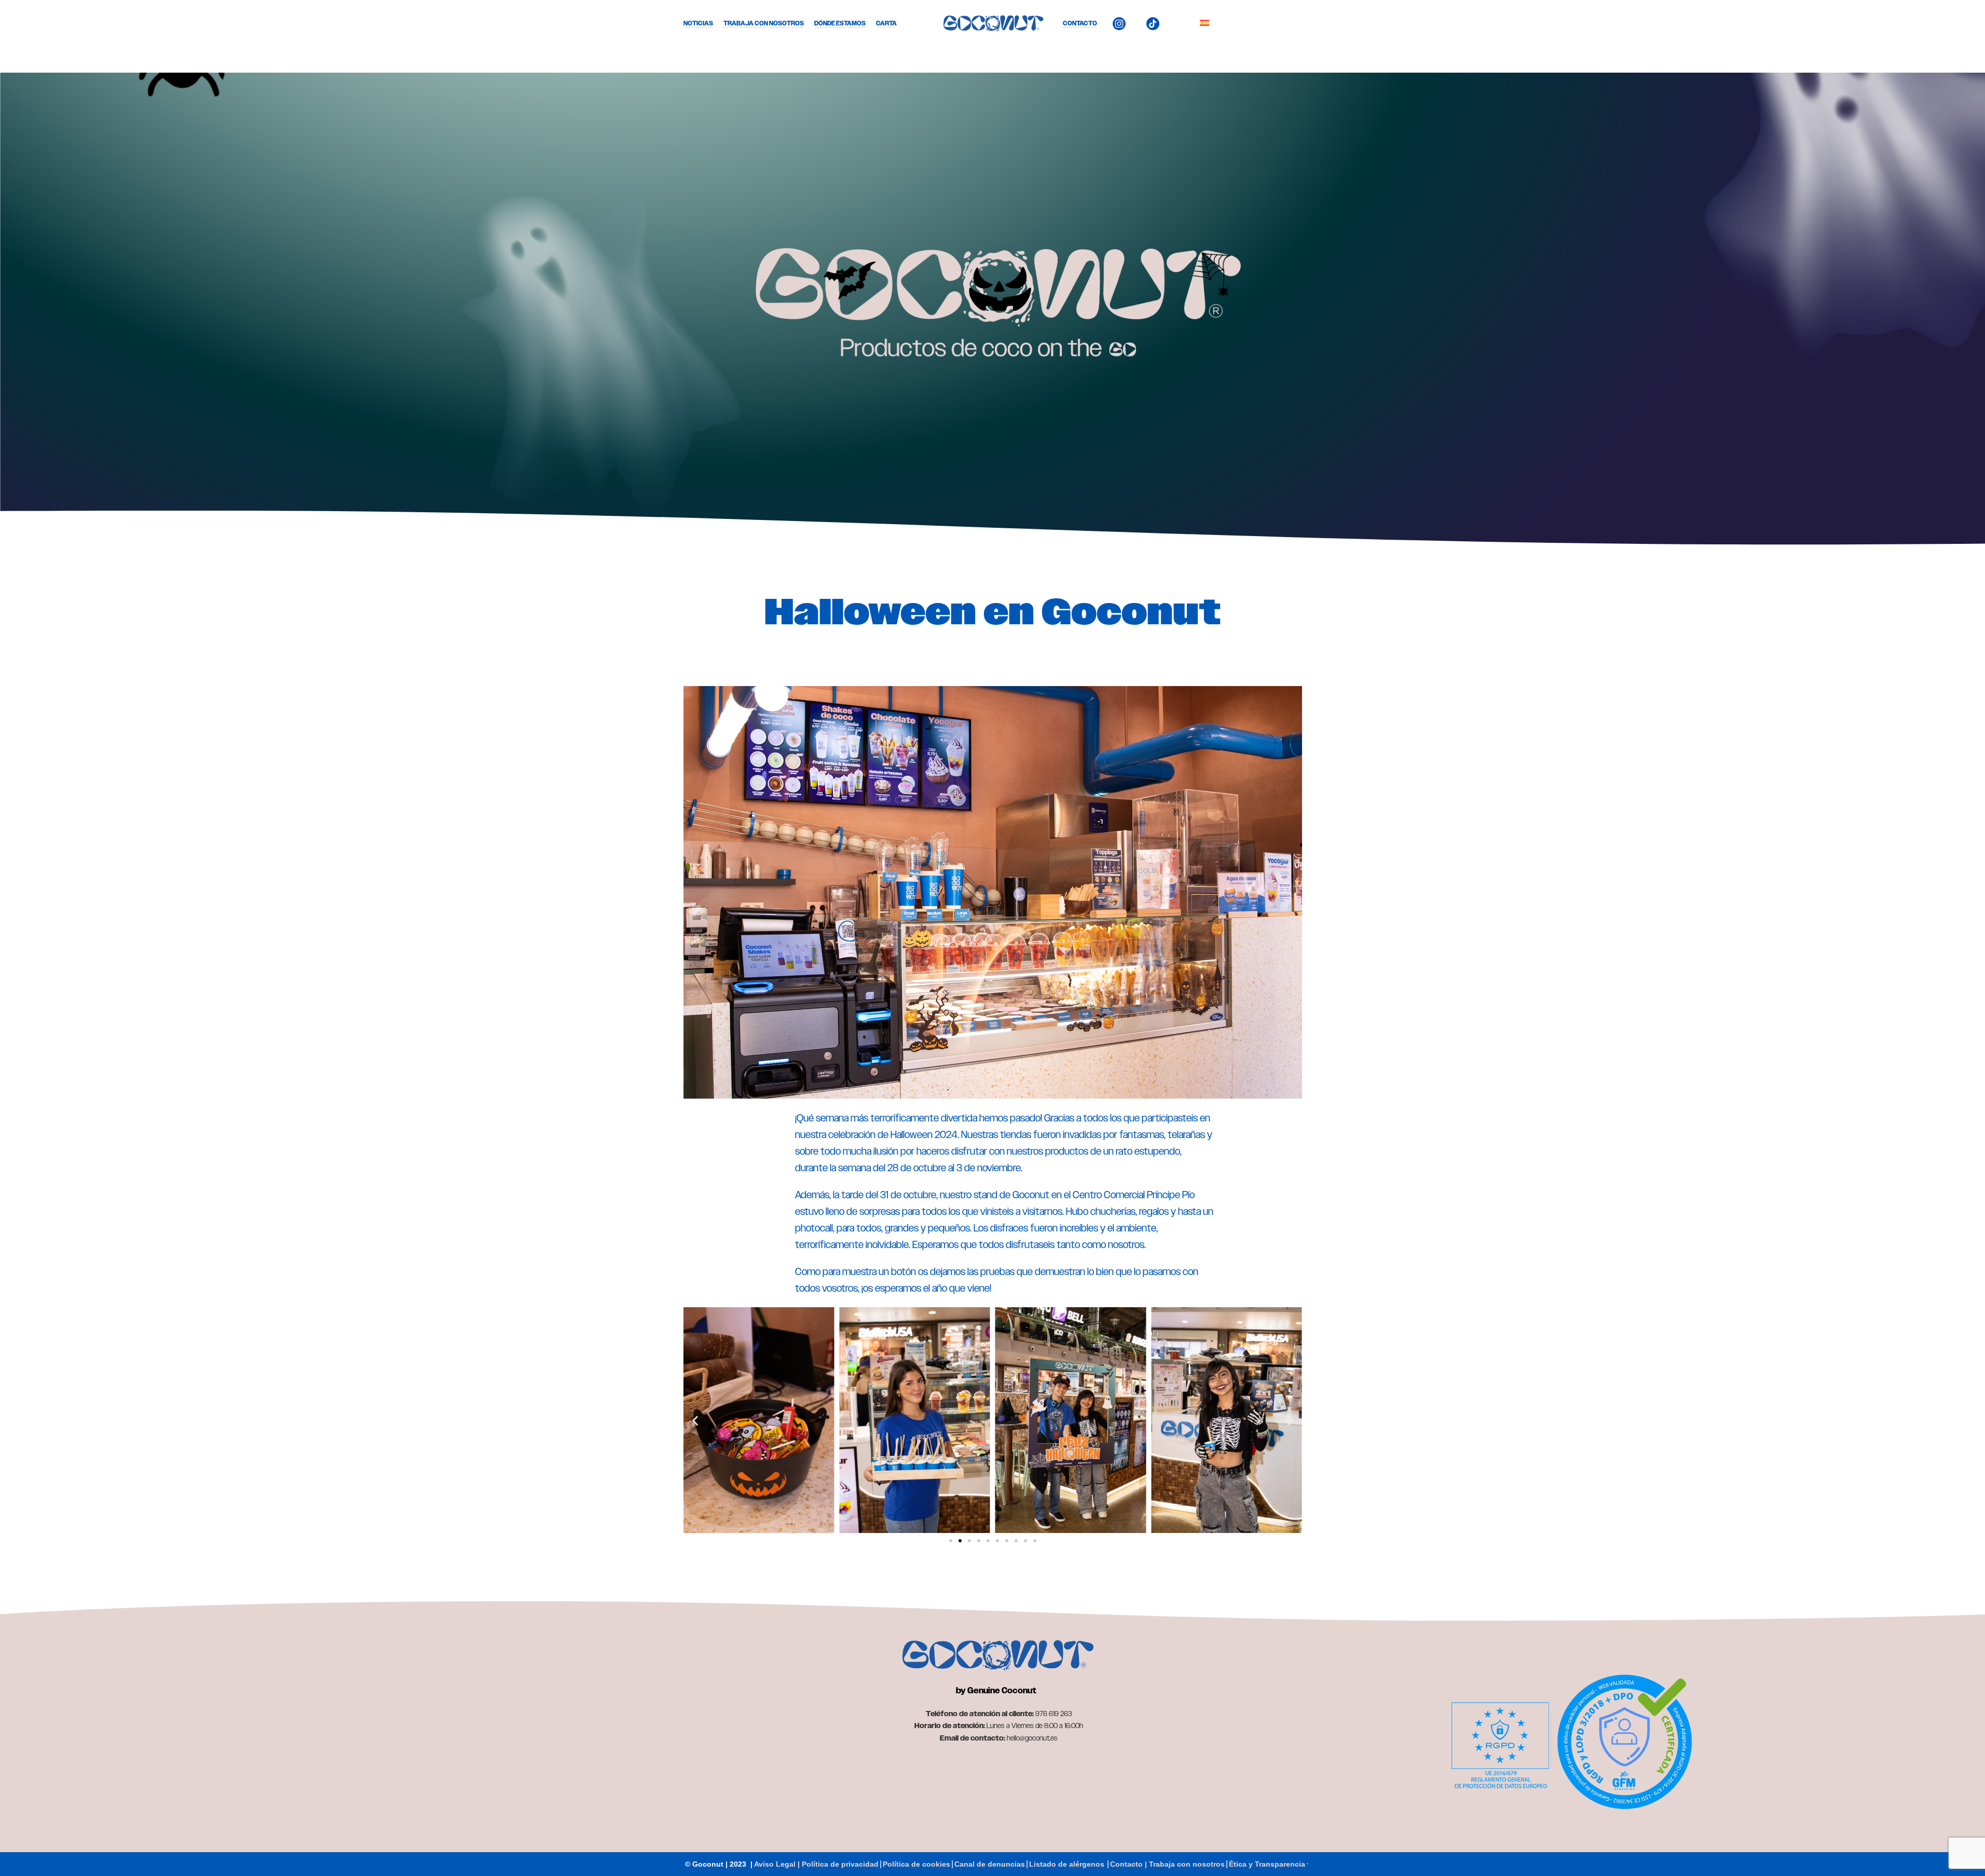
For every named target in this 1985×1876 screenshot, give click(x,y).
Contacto (1080, 23)
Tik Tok (1173, 23)
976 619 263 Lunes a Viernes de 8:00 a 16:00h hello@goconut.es (999, 1726)
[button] (695, 1420)
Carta (886, 23)
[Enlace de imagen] (996, 1655)
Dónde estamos (840, 23)
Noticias (698, 23)
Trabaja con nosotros (764, 23)
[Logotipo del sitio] (993, 23)
